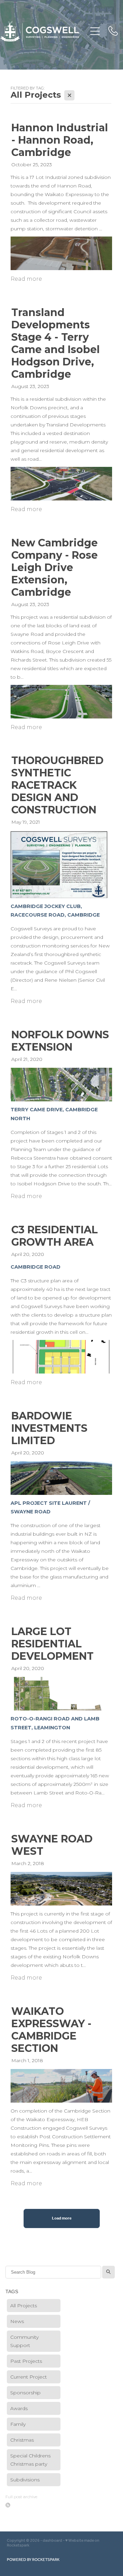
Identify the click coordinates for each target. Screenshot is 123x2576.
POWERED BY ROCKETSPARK (33, 2560)
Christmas (22, 2440)
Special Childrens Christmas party (30, 2460)
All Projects (24, 2306)
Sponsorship (25, 2393)
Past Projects (26, 2361)
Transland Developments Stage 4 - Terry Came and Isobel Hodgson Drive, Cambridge (56, 343)
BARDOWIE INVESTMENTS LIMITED (49, 1428)
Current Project (29, 2377)
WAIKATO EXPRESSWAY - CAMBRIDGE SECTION (51, 2030)
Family (18, 2424)
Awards (19, 2408)
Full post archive (21, 2497)
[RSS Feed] (8, 2505)
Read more (26, 279)
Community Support (24, 2341)
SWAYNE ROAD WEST (52, 1845)
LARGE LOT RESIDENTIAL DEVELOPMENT (52, 1644)
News (17, 2321)
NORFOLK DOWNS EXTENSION (60, 1041)
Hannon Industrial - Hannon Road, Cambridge (60, 140)
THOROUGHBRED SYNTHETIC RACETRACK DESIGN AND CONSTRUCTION (57, 785)
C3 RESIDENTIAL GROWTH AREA (54, 1236)
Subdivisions (25, 2480)
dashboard (52, 2541)
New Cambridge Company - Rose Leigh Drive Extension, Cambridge (54, 567)
